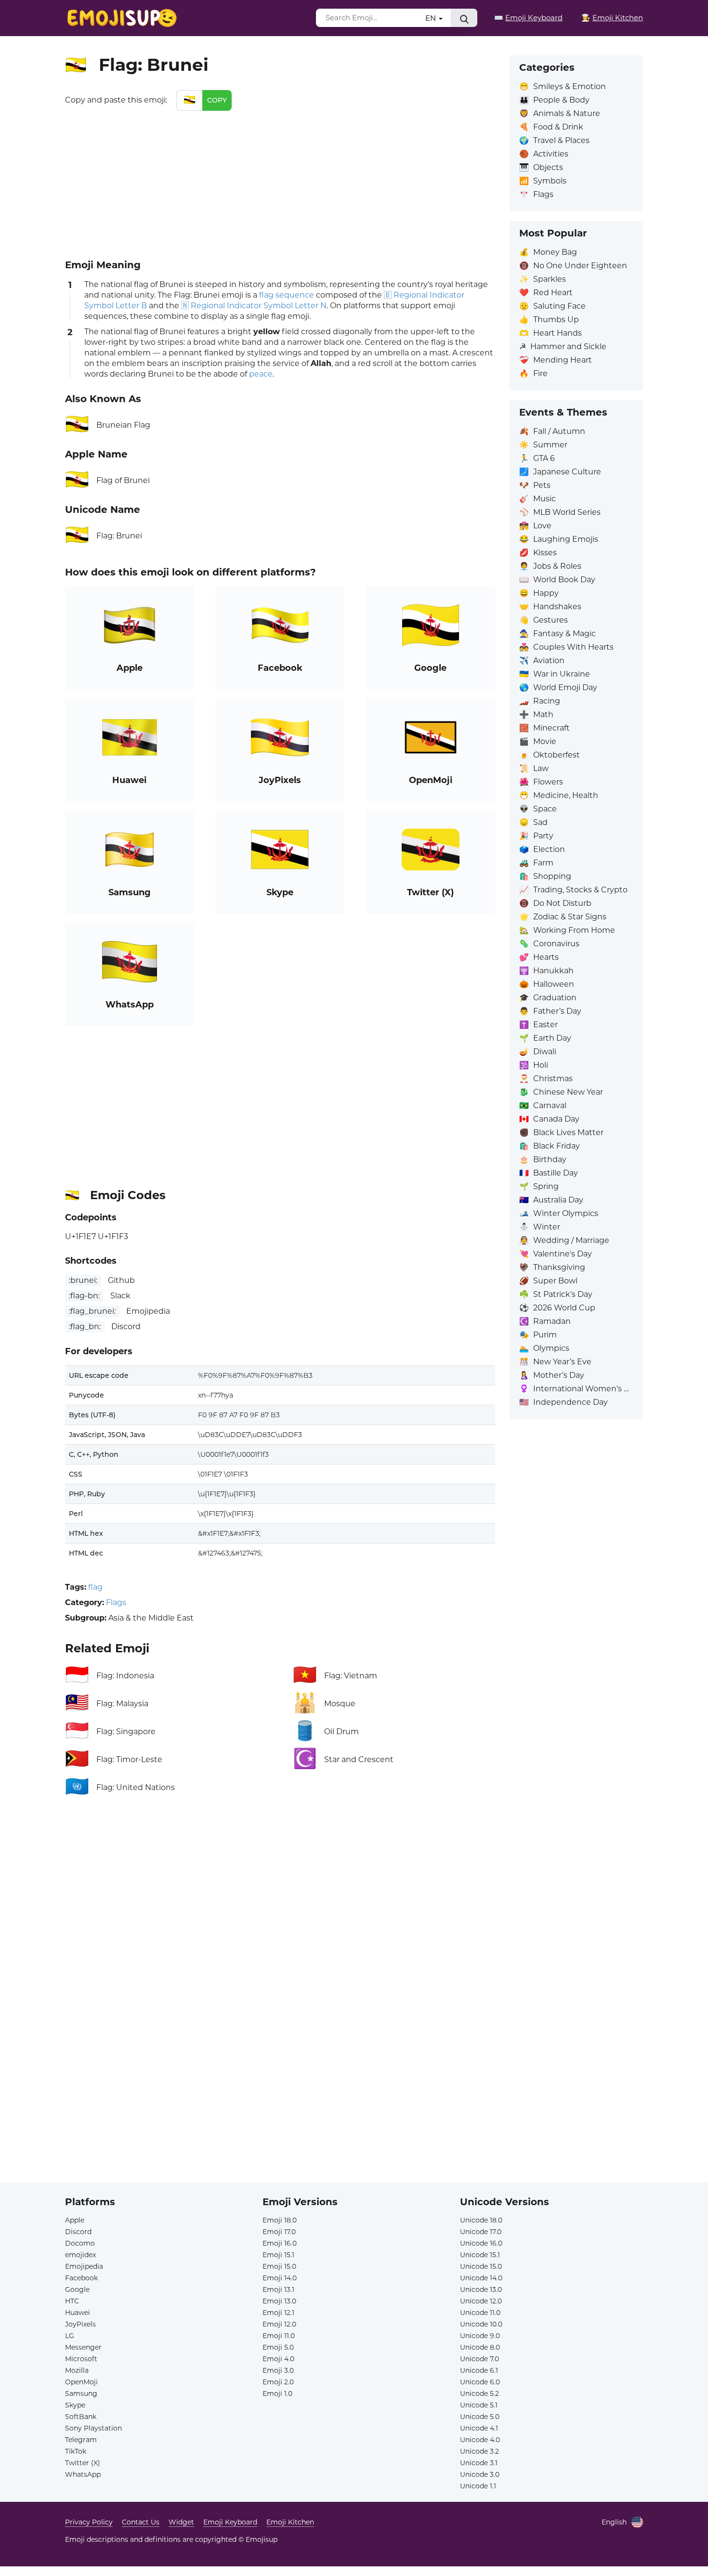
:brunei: (83, 1280)
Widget (181, 2522)
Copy (217, 100)
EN (432, 18)
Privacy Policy (89, 2522)
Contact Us (141, 2522)
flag (95, 1587)
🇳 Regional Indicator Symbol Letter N (254, 306)
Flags (116, 1602)
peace (261, 374)
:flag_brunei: (92, 1311)
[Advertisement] (280, 183)
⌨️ (528, 18)
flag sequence (287, 295)
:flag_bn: (85, 1327)
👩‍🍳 (612, 18)
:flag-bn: (84, 1296)
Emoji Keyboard (230, 2522)
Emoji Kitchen (290, 2522)
